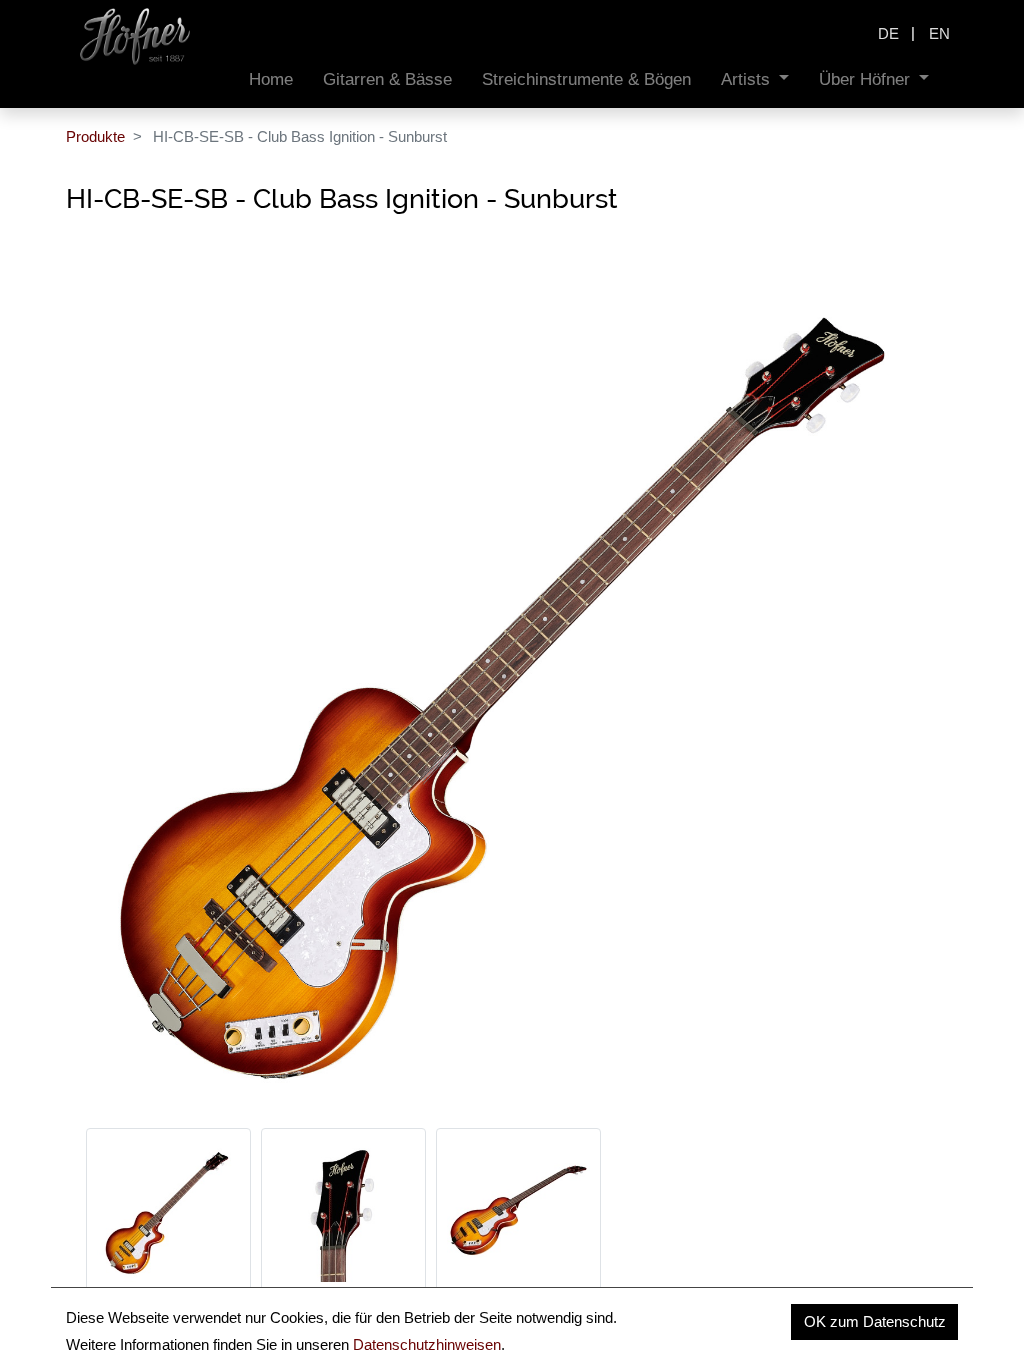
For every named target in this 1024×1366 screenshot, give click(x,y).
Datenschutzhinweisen (427, 1344)
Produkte (95, 136)
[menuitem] (271, 79)
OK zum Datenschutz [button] (875, 1321)
